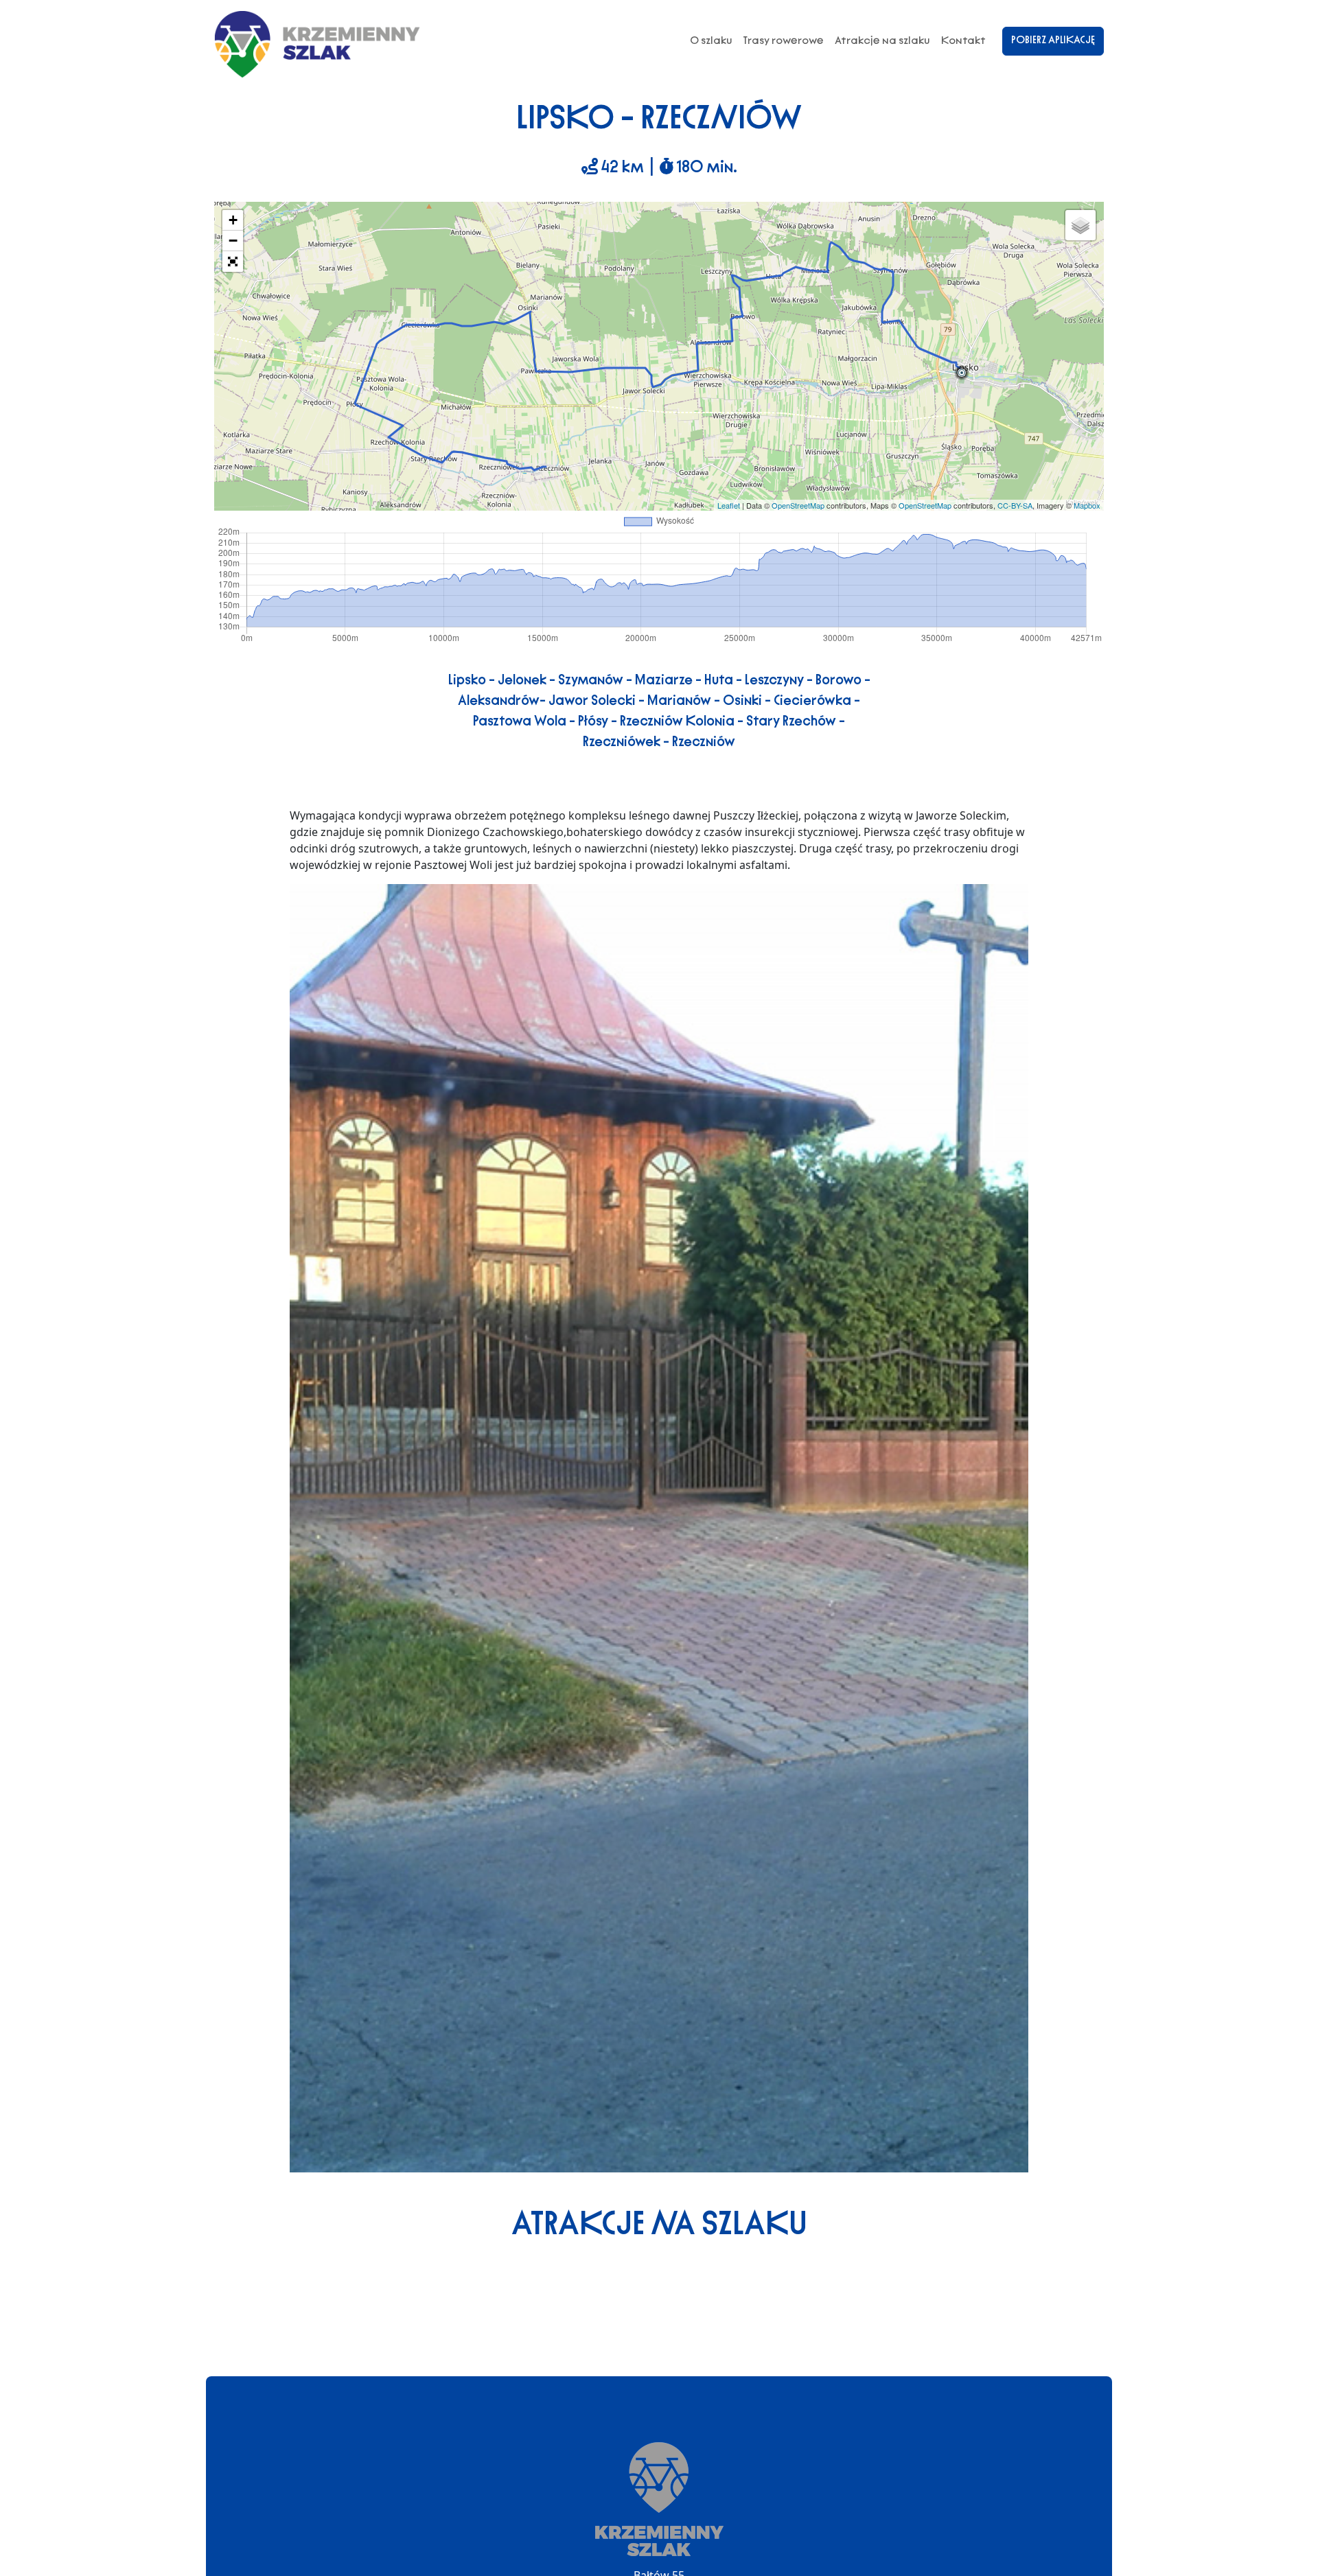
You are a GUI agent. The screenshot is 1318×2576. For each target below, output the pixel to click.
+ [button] (233, 220)
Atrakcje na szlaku (882, 40)
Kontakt (963, 40)
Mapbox (1087, 505)
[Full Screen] (233, 262)
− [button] (233, 241)
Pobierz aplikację (1053, 40)
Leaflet (729, 505)
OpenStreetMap (798, 505)
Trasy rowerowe (784, 40)
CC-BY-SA (1015, 505)
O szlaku (711, 40)
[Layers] (1080, 225)
